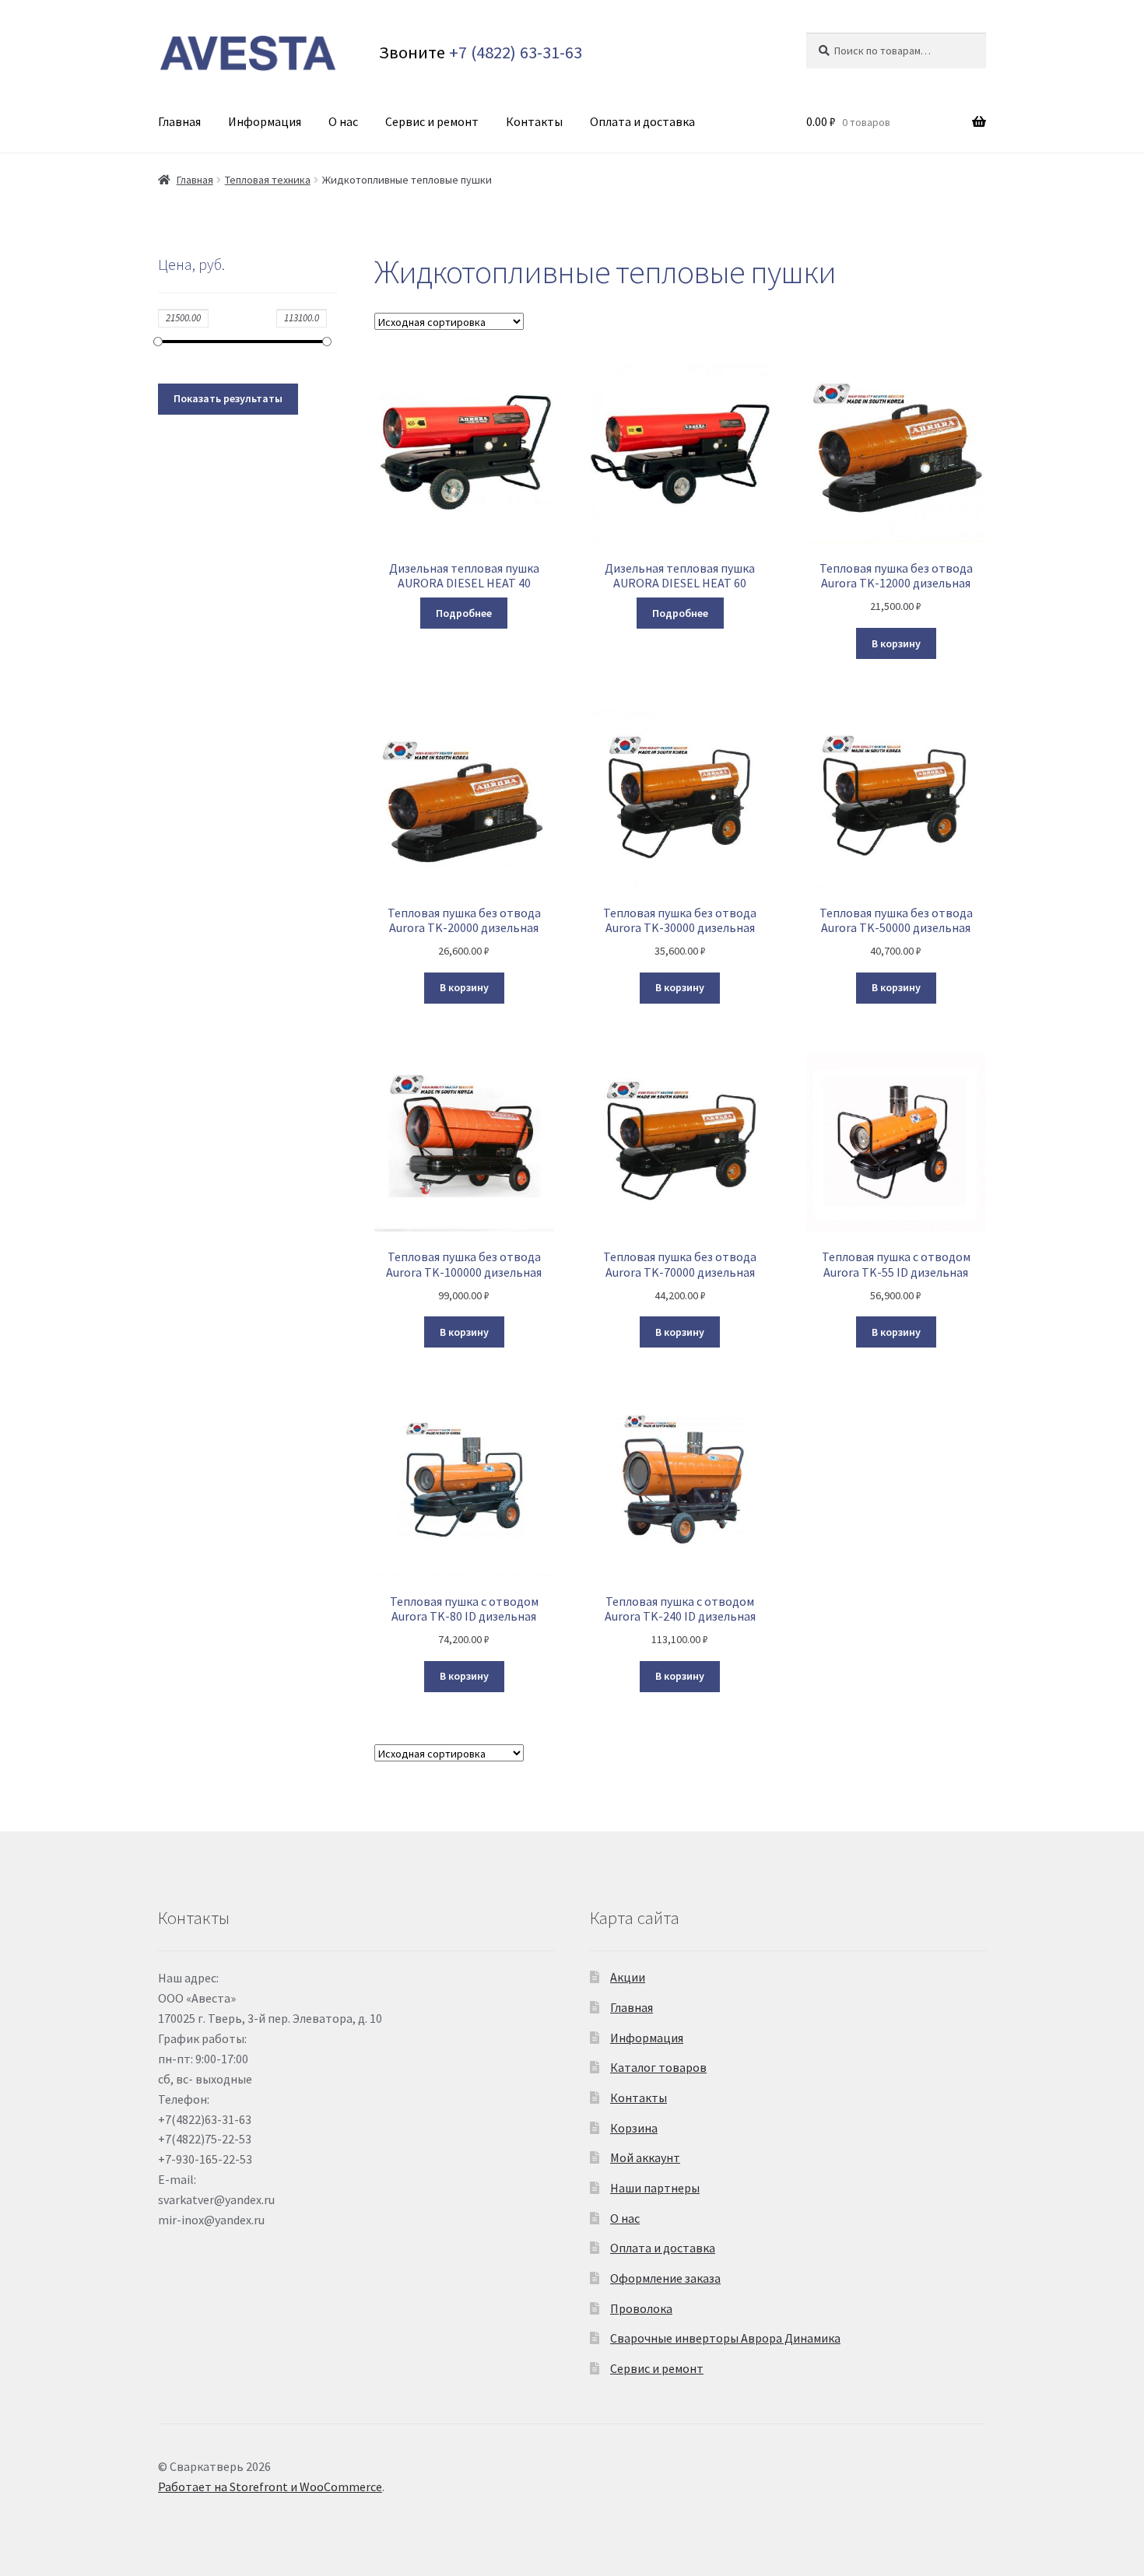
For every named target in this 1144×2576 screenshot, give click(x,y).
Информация (265, 121)
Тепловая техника (268, 180)
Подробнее (464, 613)
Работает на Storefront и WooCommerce (270, 2487)
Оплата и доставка (642, 121)
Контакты (534, 121)
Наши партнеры (655, 2188)
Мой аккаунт (645, 2157)
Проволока (641, 2308)
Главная (179, 121)
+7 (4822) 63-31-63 (516, 52)
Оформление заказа (665, 2278)
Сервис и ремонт (432, 121)
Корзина (634, 2128)
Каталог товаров (658, 2067)
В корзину (896, 643)
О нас (343, 121)
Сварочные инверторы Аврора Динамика (725, 2338)
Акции (628, 1977)
